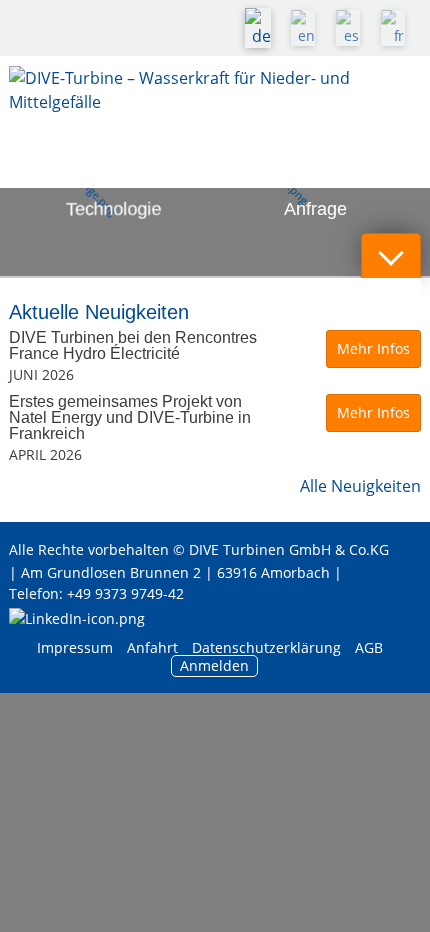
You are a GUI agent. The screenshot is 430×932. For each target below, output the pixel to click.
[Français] (398, 28)
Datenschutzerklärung (268, 647)
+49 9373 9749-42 (125, 593)
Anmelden (214, 665)
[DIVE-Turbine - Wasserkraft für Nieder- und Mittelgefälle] (215, 106)
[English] (308, 28)
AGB (369, 647)
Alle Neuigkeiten (360, 486)
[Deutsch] (263, 28)
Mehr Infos (373, 348)
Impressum (75, 647)
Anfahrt (152, 647)
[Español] (353, 28)
